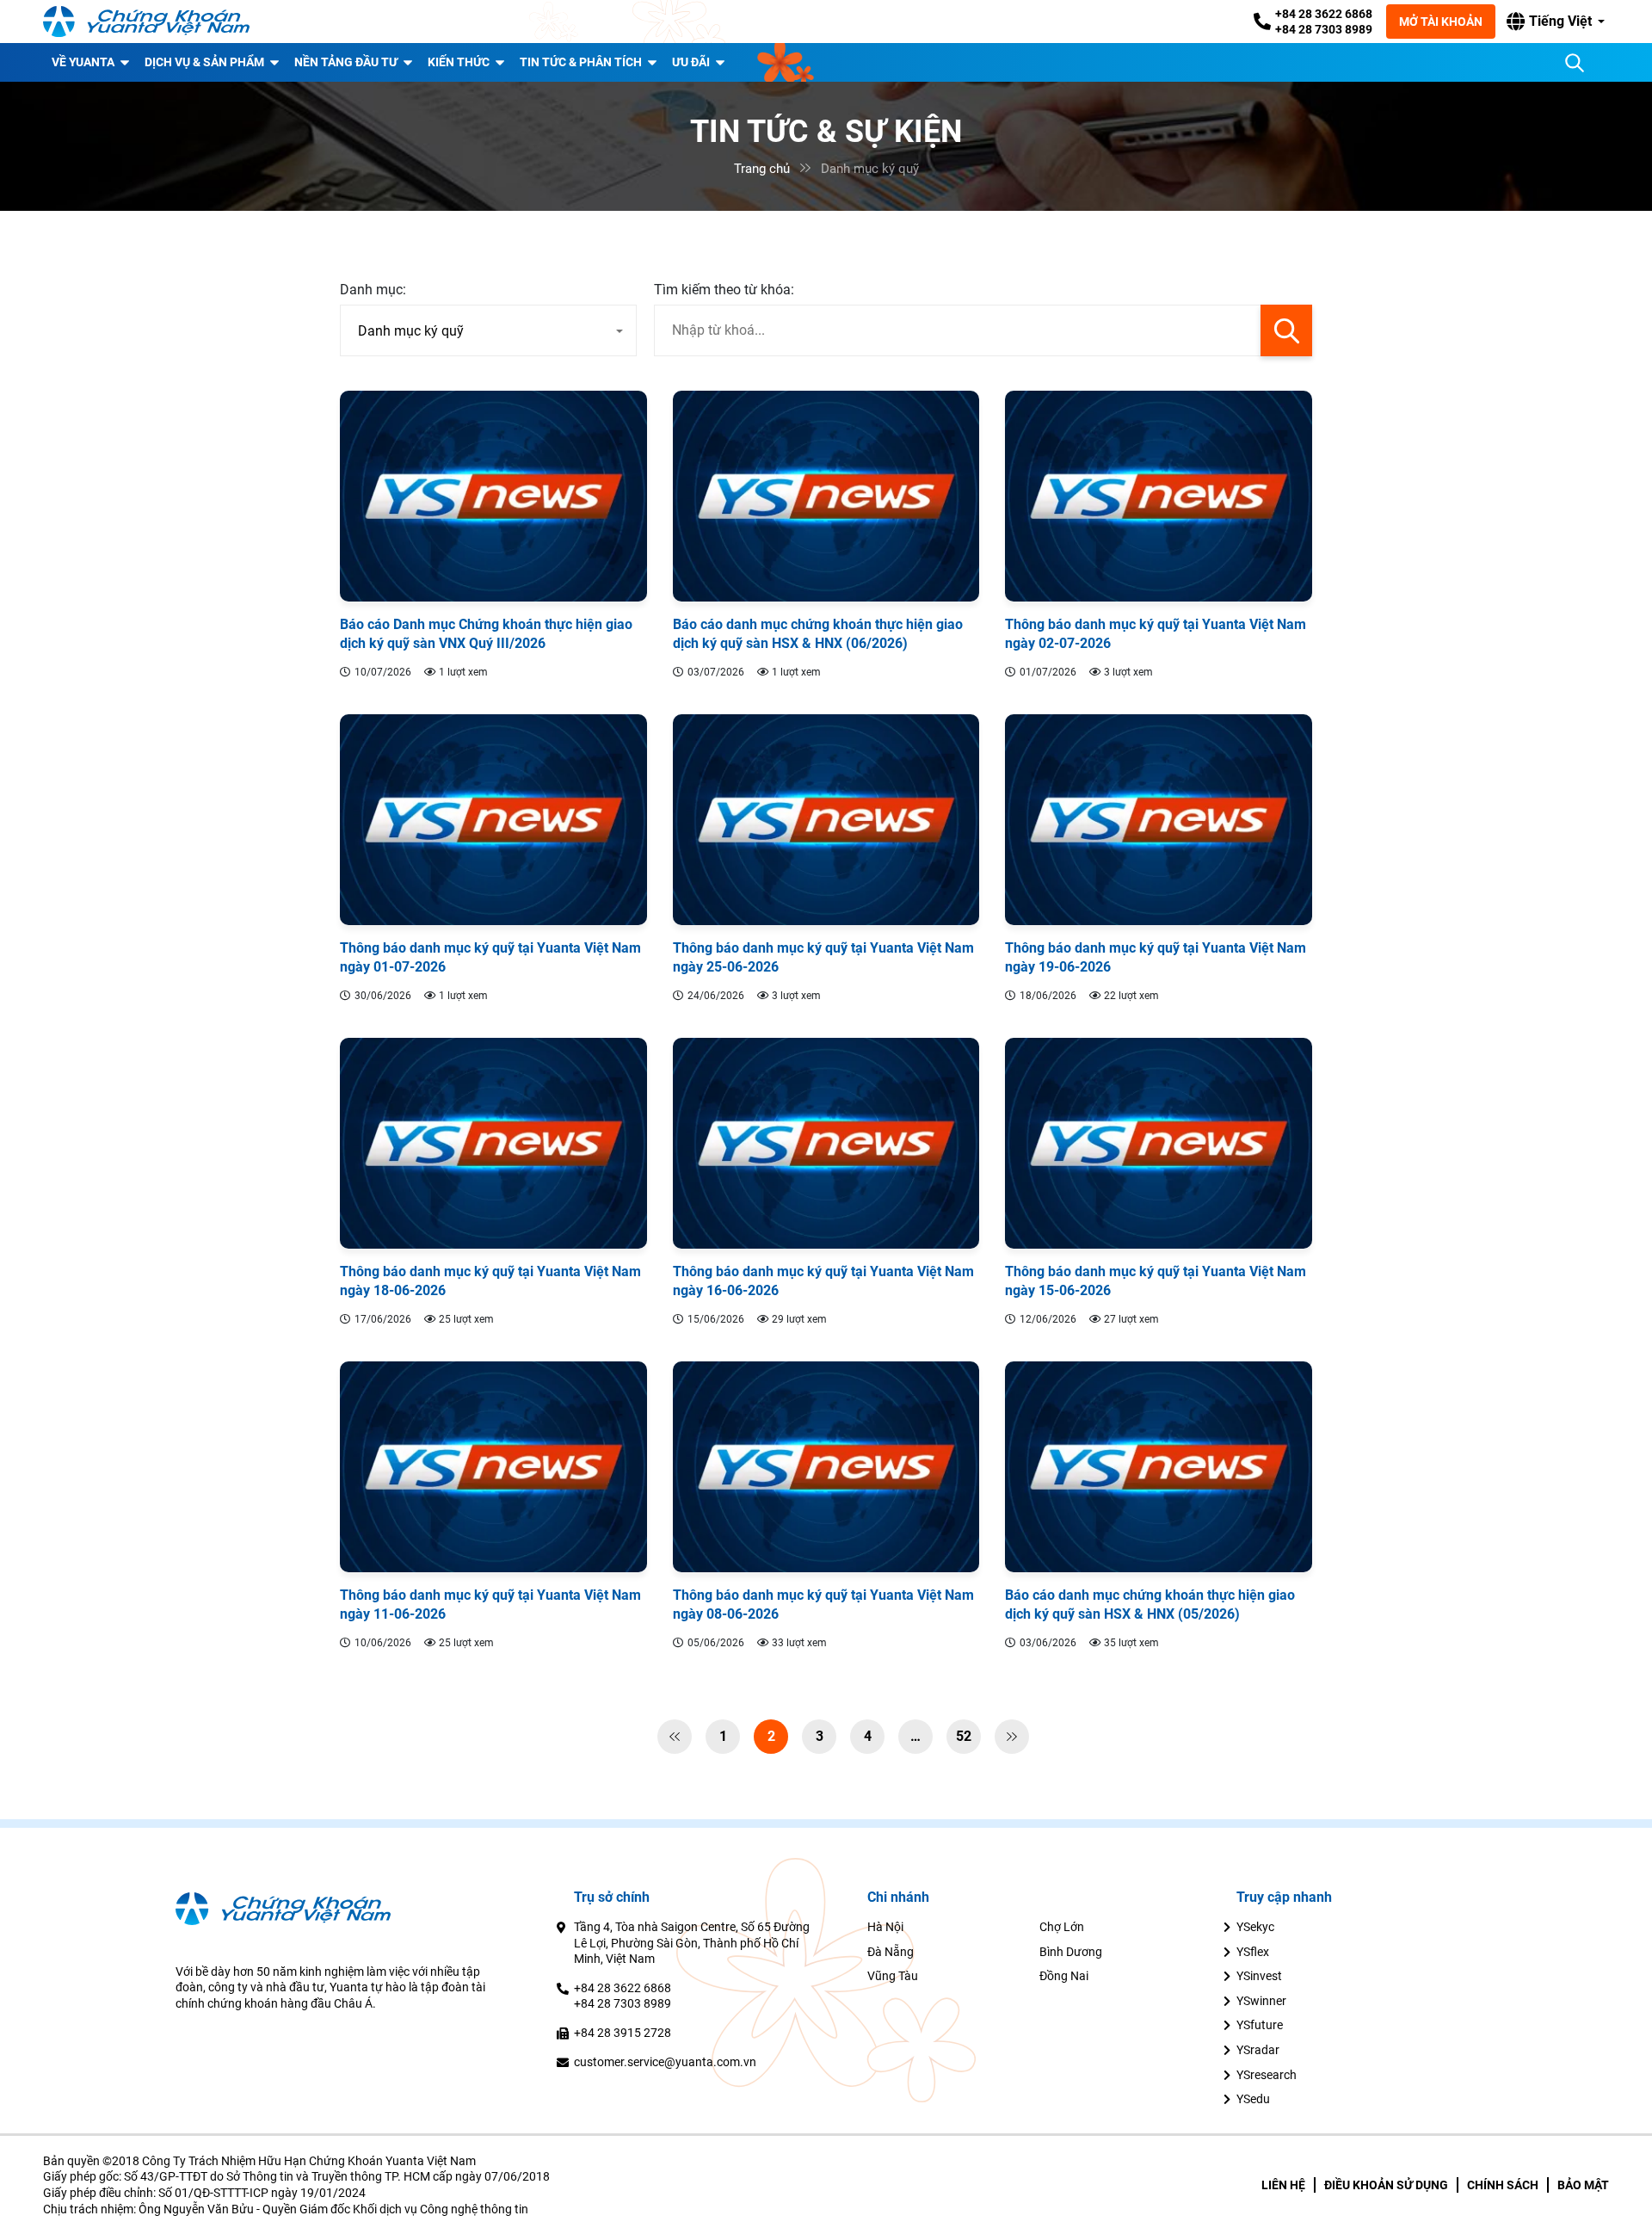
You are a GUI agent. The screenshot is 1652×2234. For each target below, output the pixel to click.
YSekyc (1255, 1927)
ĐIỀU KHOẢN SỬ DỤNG (1386, 2185)
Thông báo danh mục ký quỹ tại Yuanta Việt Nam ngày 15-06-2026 (1156, 1281)
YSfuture (1260, 2025)
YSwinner (1261, 2001)
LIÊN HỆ (1283, 2185)
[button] (1556, 22)
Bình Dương (1071, 1952)
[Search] (1575, 63)
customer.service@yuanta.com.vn (665, 2062)
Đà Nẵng (891, 1952)
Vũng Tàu (893, 1976)
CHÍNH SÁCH (1503, 2185)
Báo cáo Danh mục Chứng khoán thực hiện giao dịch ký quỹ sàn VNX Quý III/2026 (486, 634)
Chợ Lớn (1062, 1927)
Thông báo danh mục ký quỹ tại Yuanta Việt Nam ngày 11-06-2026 (490, 1605)
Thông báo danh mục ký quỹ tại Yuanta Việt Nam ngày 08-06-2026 (823, 1605)
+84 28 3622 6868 (1324, 14)
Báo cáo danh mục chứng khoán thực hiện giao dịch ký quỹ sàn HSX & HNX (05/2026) (1150, 1605)
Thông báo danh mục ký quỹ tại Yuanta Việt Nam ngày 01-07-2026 (490, 957)
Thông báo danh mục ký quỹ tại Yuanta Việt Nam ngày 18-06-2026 (490, 1281)
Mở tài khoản (1441, 22)
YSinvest (1259, 1976)
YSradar (1258, 2050)
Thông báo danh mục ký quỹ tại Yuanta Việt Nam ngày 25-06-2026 (823, 957)
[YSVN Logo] (146, 22)
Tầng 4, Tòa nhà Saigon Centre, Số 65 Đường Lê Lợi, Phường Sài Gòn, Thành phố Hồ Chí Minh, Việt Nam (692, 1943)
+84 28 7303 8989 (1324, 29)
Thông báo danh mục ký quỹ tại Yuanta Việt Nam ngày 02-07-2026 (1156, 634)
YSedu (1253, 2099)
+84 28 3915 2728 (623, 2033)
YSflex (1253, 1952)
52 (964, 1736)
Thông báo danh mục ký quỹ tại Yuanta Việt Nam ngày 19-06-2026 (1156, 957)
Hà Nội (885, 1927)
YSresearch (1267, 2075)
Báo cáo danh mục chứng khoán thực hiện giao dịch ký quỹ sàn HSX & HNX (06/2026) (818, 634)
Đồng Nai (1064, 1976)
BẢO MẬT (1583, 2185)
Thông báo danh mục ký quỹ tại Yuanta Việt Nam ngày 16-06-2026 (823, 1281)
